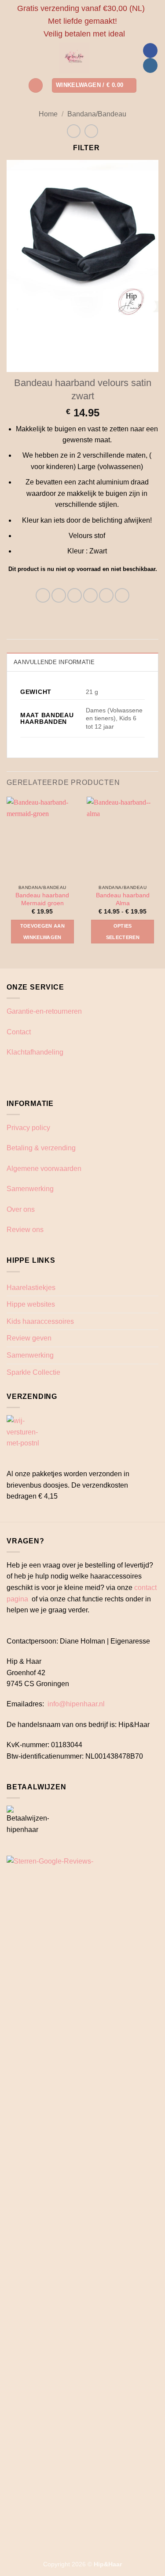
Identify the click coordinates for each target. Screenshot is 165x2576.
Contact (19, 1032)
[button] (36, 85)
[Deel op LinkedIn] (122, 595)
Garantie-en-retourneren (44, 1011)
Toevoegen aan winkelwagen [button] (42, 932)
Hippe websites (31, 1304)
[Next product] (74, 131)
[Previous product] (91, 131)
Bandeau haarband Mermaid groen (42, 899)
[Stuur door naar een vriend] (90, 595)
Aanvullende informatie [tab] (54, 662)
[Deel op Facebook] (59, 595)
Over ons (21, 1209)
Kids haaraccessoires (40, 1321)
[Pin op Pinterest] (106, 595)
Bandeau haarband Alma (123, 899)
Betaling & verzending (41, 1148)
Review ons (25, 1230)
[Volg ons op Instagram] (150, 65)
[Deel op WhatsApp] (43, 595)
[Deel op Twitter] (75, 595)
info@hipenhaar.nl (76, 1704)
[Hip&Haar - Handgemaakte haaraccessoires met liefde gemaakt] (75, 58)
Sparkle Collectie (33, 1372)
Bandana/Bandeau (97, 114)
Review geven (29, 1338)
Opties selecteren (123, 932)
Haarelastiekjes (31, 1288)
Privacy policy (28, 1128)
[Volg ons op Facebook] (150, 51)
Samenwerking (30, 1189)
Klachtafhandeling (35, 1052)
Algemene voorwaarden (44, 1169)
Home (48, 114)
